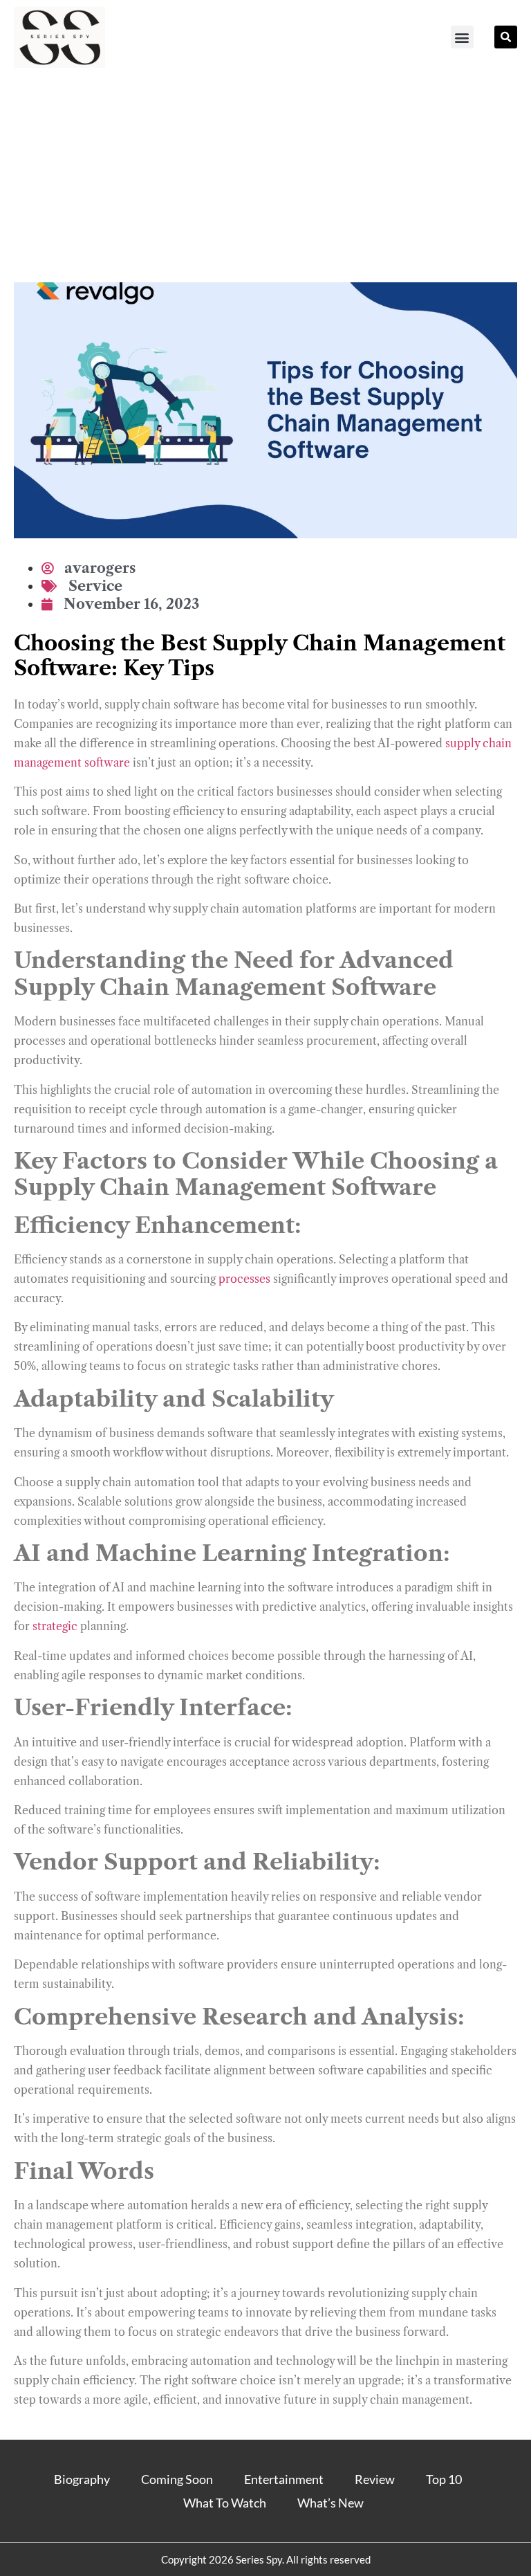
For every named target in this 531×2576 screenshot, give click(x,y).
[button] (462, 37)
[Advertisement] (265, 179)
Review (375, 2479)
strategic (55, 1626)
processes (244, 1279)
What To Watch (225, 2503)
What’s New (330, 2503)
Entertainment (284, 2479)
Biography (82, 2479)
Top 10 (444, 2479)
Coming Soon (177, 2479)
